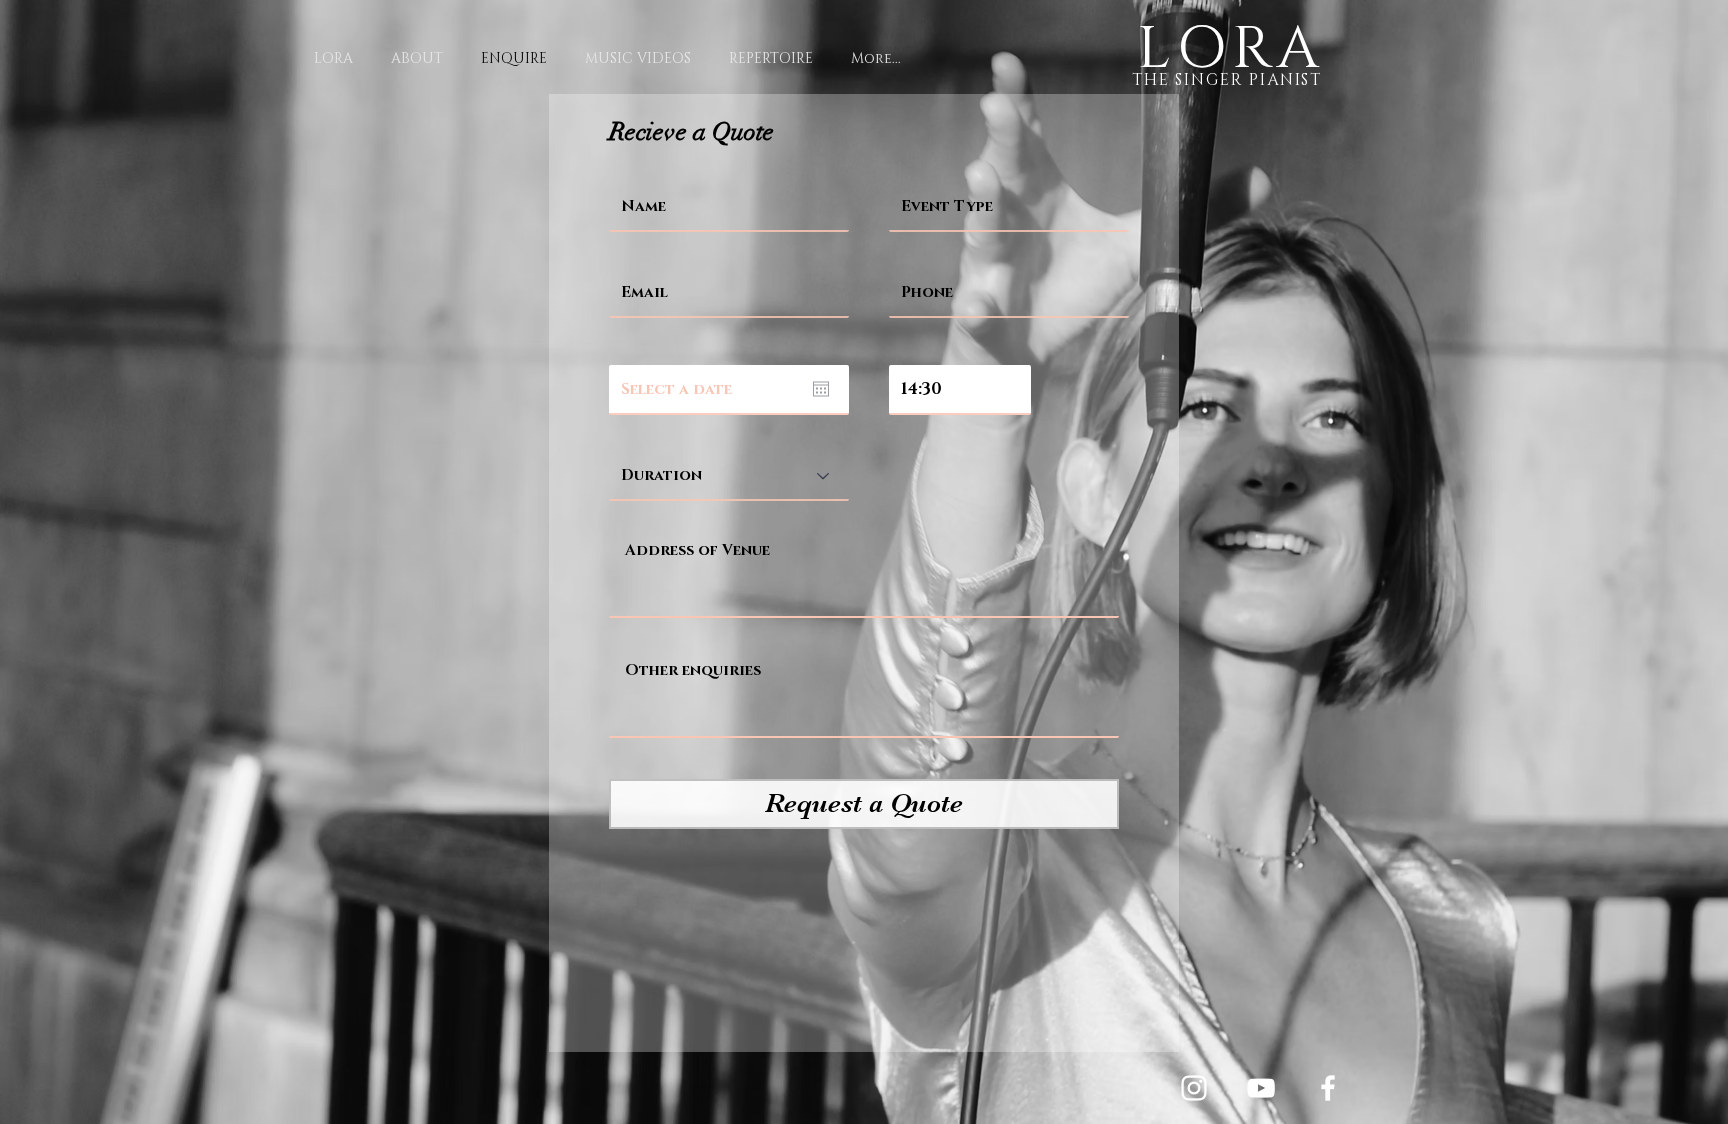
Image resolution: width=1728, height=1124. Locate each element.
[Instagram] (1194, 1088)
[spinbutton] (960, 389)
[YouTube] (1261, 1088)
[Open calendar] (821, 389)
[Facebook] (1328, 1088)
